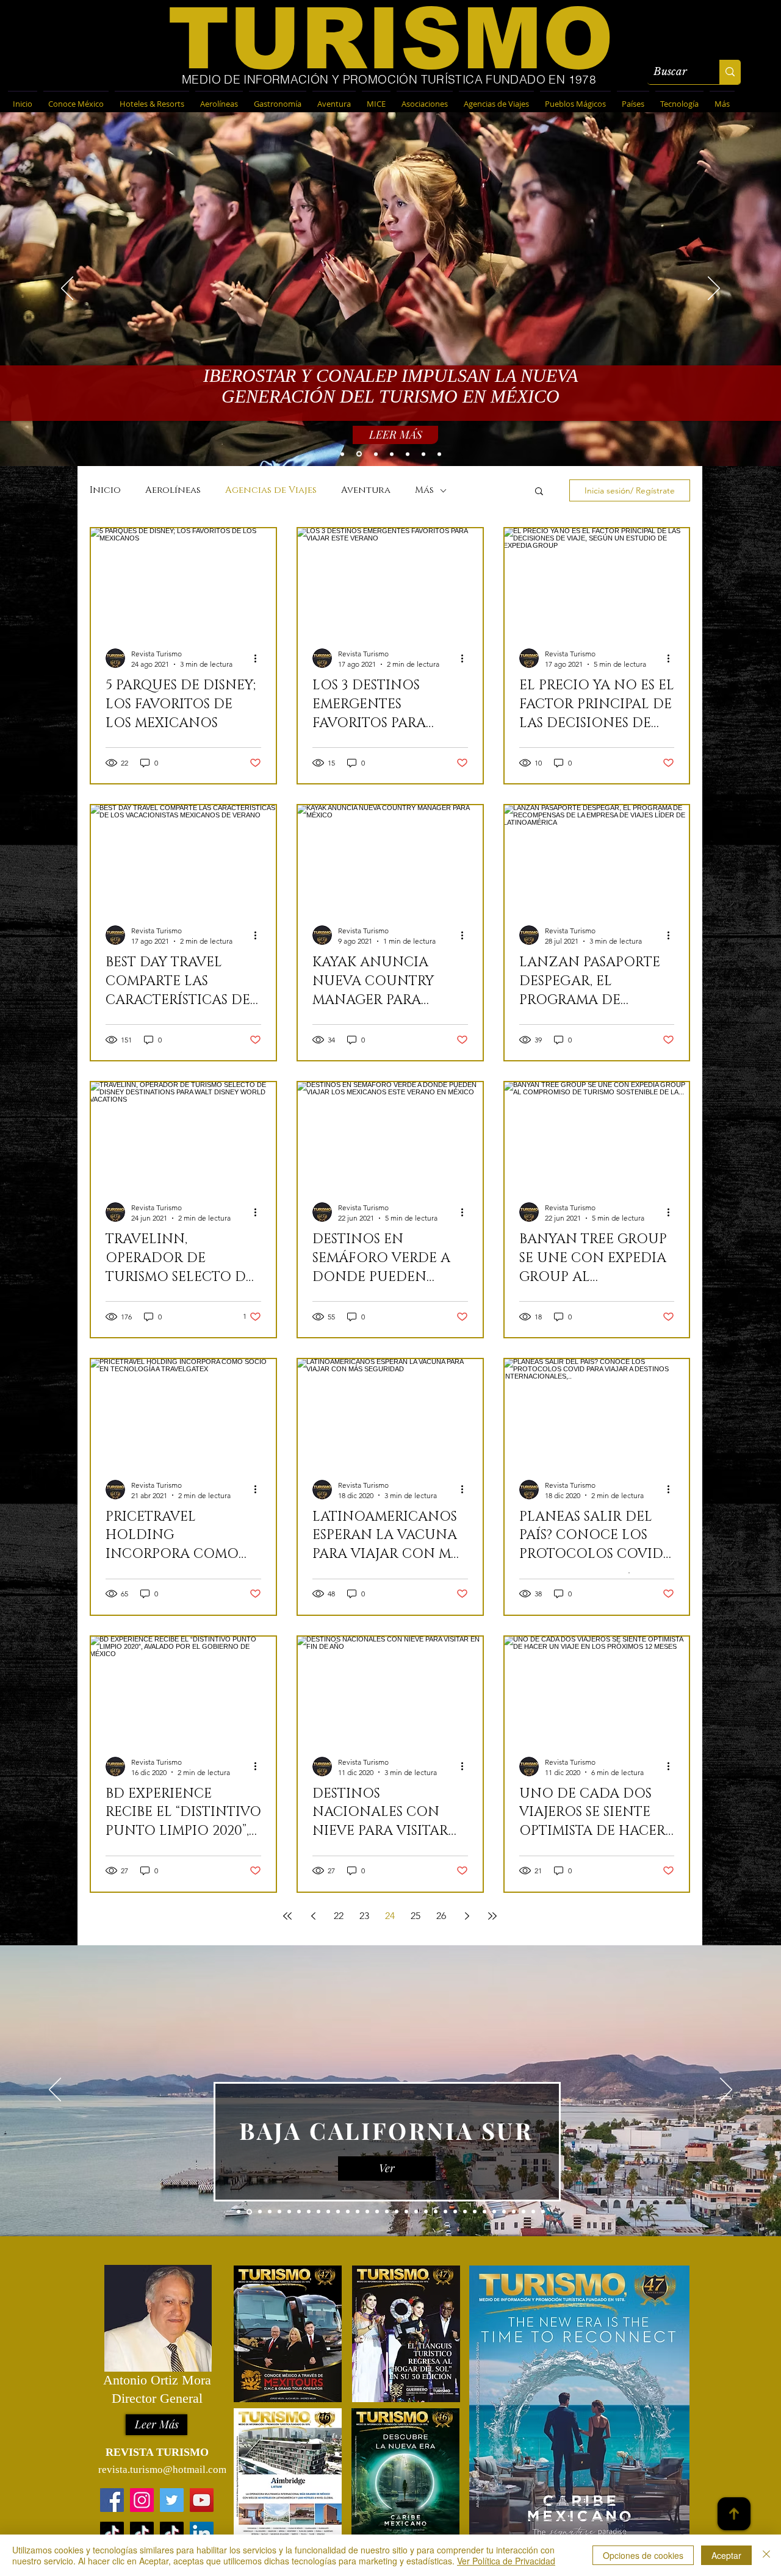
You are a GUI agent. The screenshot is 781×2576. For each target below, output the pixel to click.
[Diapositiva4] (259, 2212)
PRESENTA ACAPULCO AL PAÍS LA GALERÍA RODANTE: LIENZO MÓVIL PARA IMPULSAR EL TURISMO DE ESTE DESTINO (390, 389)
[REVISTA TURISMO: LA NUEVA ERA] (358, 454)
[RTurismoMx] (172, 2500)
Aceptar (726, 2555)
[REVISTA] (375, 454)
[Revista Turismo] (202, 2500)
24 (390, 1916)
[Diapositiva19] (416, 2212)
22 (339, 1916)
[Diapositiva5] (270, 2212)
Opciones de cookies (643, 2555)
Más (424, 490)
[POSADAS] (439, 454)
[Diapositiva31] (533, 2212)
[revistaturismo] (112, 2534)
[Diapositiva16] (387, 2212)
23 (364, 1916)
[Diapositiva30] (524, 2212)
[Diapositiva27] (494, 2212)
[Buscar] (730, 72)
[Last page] (492, 1916)
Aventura (366, 490)
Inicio (105, 490)
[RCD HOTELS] (423, 454)
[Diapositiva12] (348, 2212)
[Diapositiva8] (309, 2212)
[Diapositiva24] (465, 2212)
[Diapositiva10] (328, 2212)
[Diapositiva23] (455, 2212)
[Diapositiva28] (504, 2212)
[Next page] (467, 1916)
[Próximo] (726, 2090)
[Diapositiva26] (484, 2212)
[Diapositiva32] (543, 2212)
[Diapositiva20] (426, 2212)
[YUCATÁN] (408, 454)
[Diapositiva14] (367, 2212)
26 (441, 1916)
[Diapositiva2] (299, 2212)
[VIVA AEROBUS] (342, 454)
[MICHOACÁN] (392, 454)
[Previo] (55, 2090)
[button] (539, 492)
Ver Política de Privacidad (506, 2561)
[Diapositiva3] (248, 2212)
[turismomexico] (172, 2534)
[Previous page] (313, 1916)
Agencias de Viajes (271, 490)
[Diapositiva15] (377, 2212)
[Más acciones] (259, 658)
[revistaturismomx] (142, 2500)
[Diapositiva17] (397, 2212)
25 (416, 1916)
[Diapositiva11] (338, 2212)
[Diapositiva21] (436, 2212)
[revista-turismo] (202, 2534)
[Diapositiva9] (319, 2212)
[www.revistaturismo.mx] (112, 2500)
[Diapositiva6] (279, 2212)
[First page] (287, 1916)
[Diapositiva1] (239, 2212)
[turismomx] (142, 2534)
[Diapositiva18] (406, 2212)
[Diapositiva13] (358, 2212)
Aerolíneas (173, 490)
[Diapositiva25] (475, 2212)
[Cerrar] (766, 2555)
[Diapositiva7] (289, 2212)
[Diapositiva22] (445, 2212)
